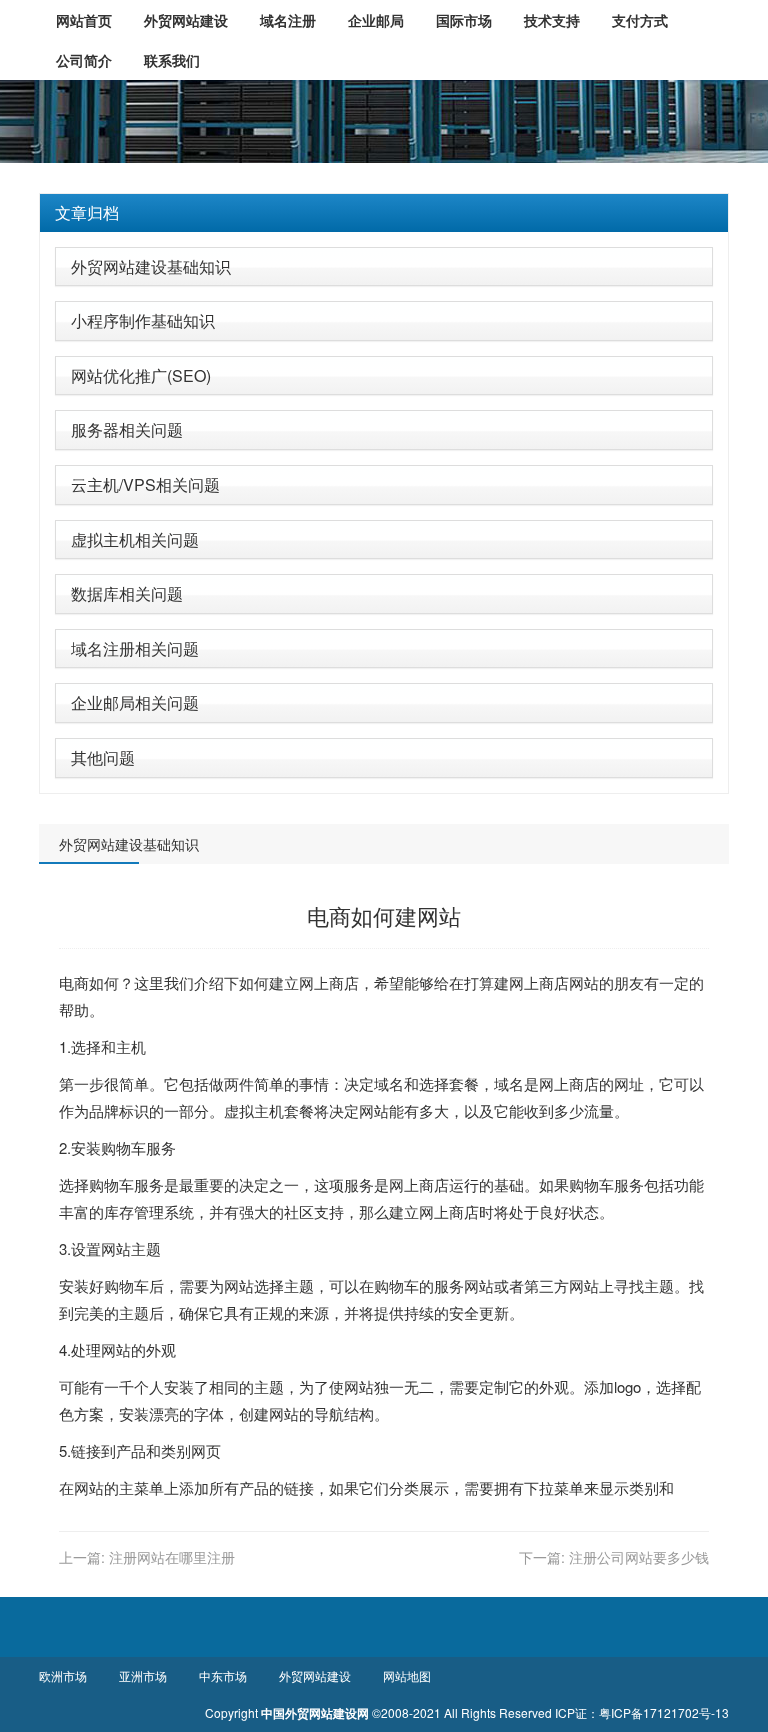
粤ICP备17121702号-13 (664, 1712)
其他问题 (103, 757)
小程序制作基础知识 (143, 320)
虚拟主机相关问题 (135, 539)
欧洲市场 (63, 1675)
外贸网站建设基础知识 (151, 266)
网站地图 (407, 1675)
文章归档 (87, 212)
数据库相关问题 (127, 593)
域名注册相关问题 (135, 648)
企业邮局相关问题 (135, 702)
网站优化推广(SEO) (141, 375)
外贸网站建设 (315, 1675)
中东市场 (223, 1675)
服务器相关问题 (127, 429)
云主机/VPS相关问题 (145, 484)
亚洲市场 (143, 1675)
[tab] (384, 213)
